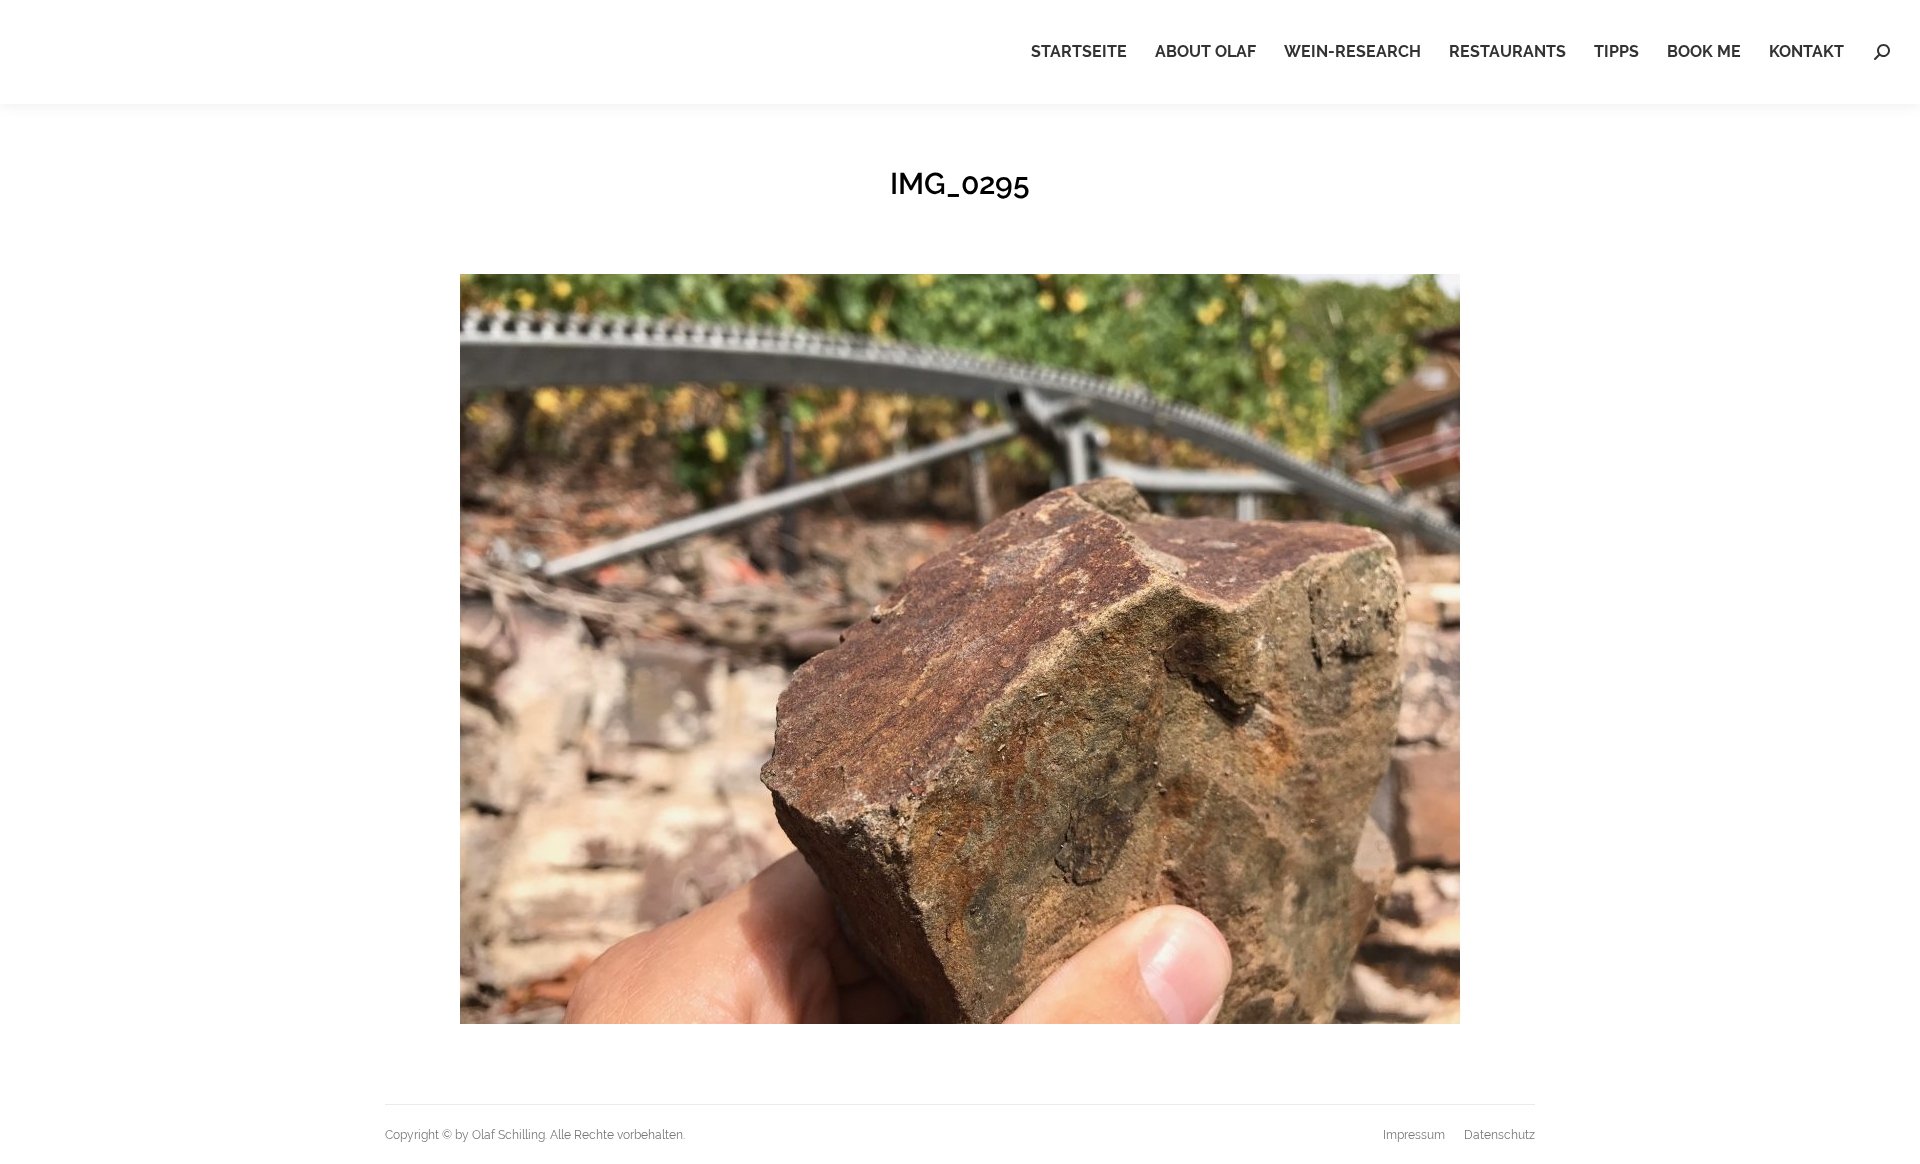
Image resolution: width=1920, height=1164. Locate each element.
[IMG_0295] (960, 649)
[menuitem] (1079, 52)
